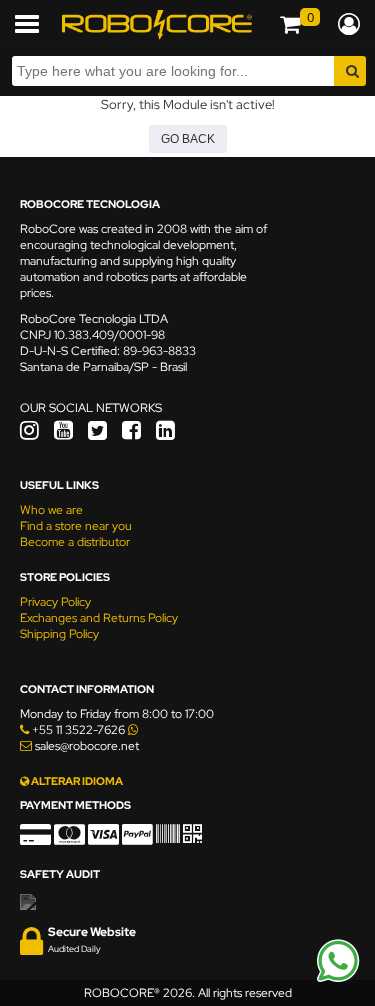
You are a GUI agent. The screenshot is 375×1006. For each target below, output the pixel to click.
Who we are (51, 510)
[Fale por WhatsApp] (338, 979)
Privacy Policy (55, 602)
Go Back (188, 139)
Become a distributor (75, 542)
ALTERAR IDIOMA (76, 781)
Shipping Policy (59, 634)
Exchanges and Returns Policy (99, 618)
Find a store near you (76, 526)
